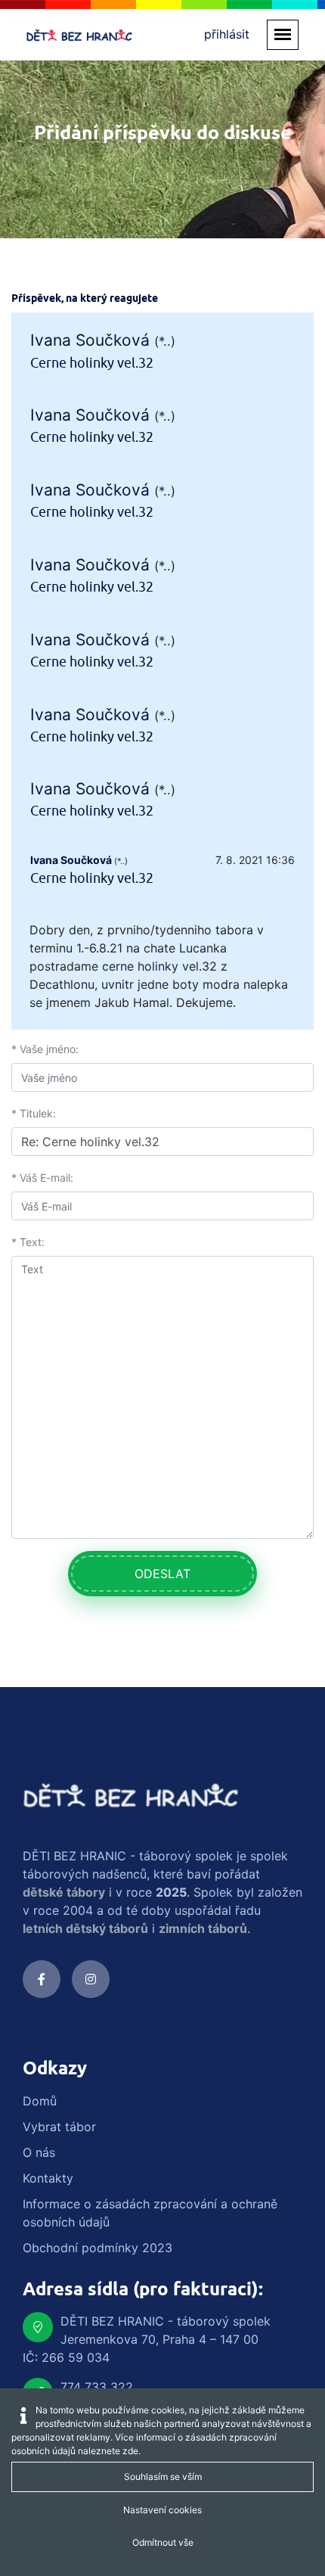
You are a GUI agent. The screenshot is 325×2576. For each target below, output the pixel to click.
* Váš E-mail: (42, 1178)
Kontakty (48, 2178)
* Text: (28, 1242)
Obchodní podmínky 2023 (97, 2248)
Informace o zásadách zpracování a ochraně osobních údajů (150, 2213)
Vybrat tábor (59, 2127)
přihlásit (227, 34)
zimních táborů (203, 1928)
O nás (39, 2152)
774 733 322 (97, 2387)
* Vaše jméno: (45, 1049)
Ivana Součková (90, 340)
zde (130, 2451)
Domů (40, 2101)
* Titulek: (34, 1113)
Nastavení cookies (162, 2510)
